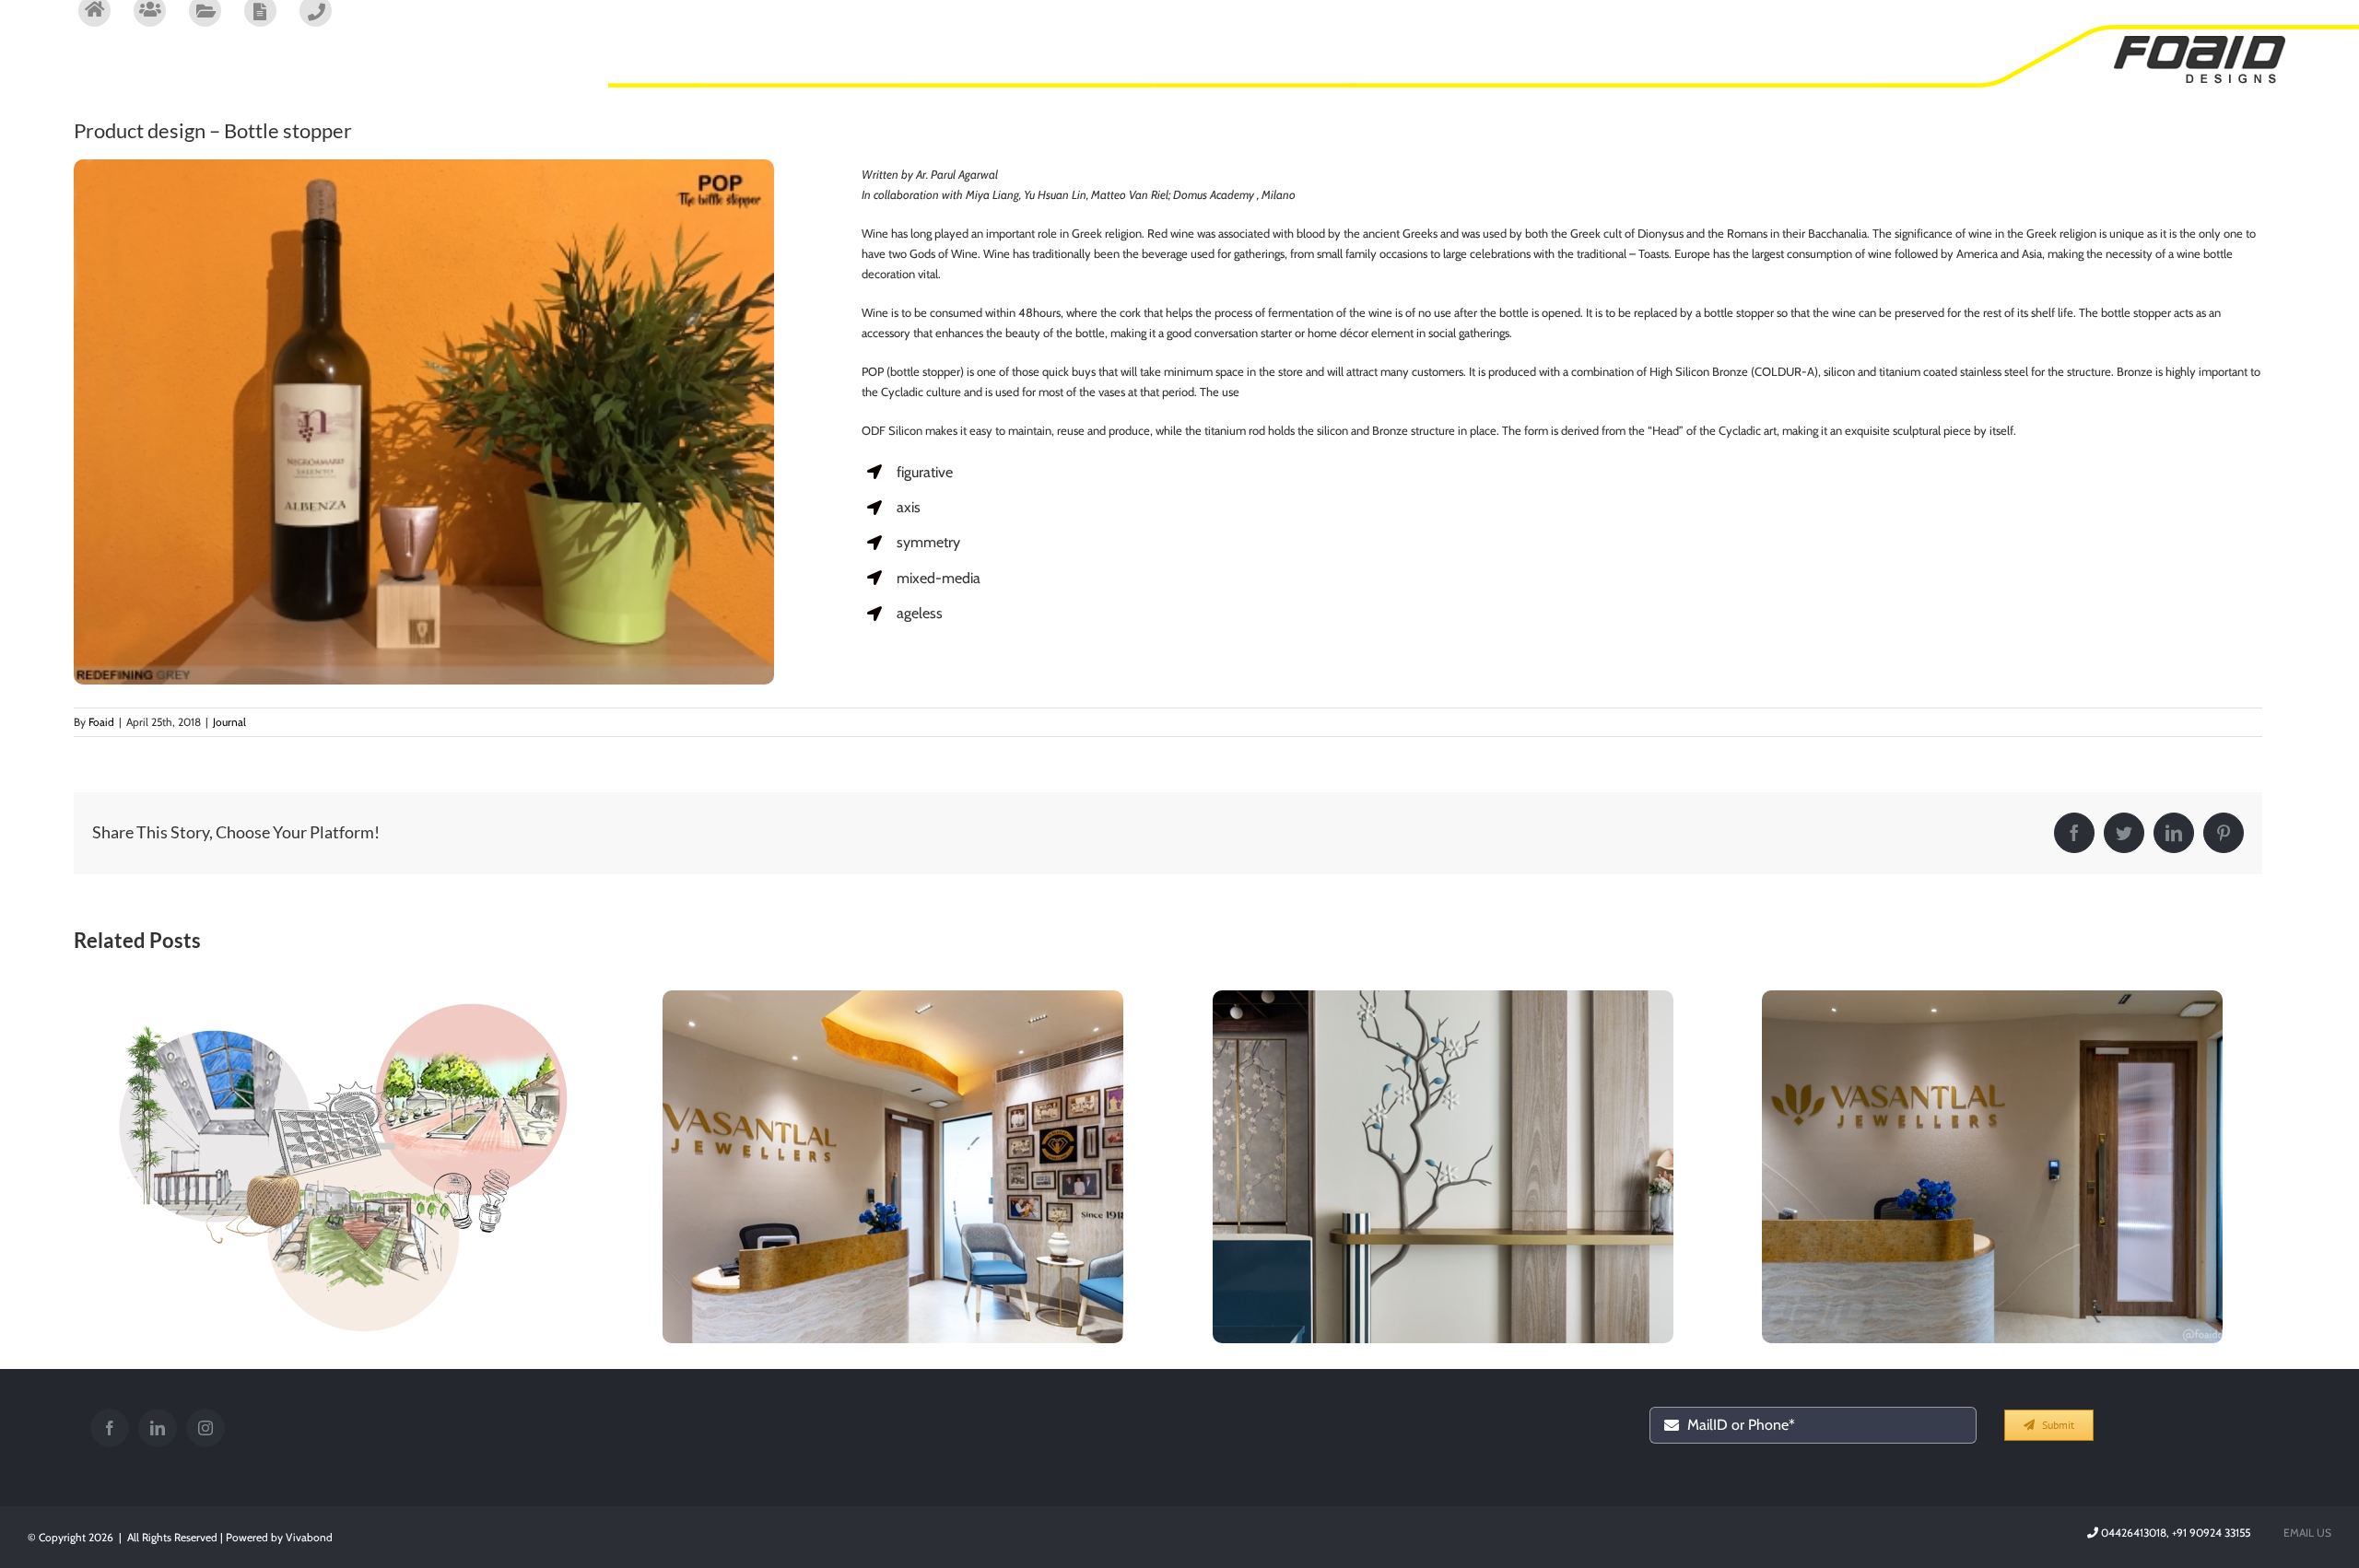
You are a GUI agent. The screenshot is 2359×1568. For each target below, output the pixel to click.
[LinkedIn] (158, 1428)
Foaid (101, 722)
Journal (229, 722)
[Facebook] (110, 1428)
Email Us (2305, 1533)
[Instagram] (205, 1428)
